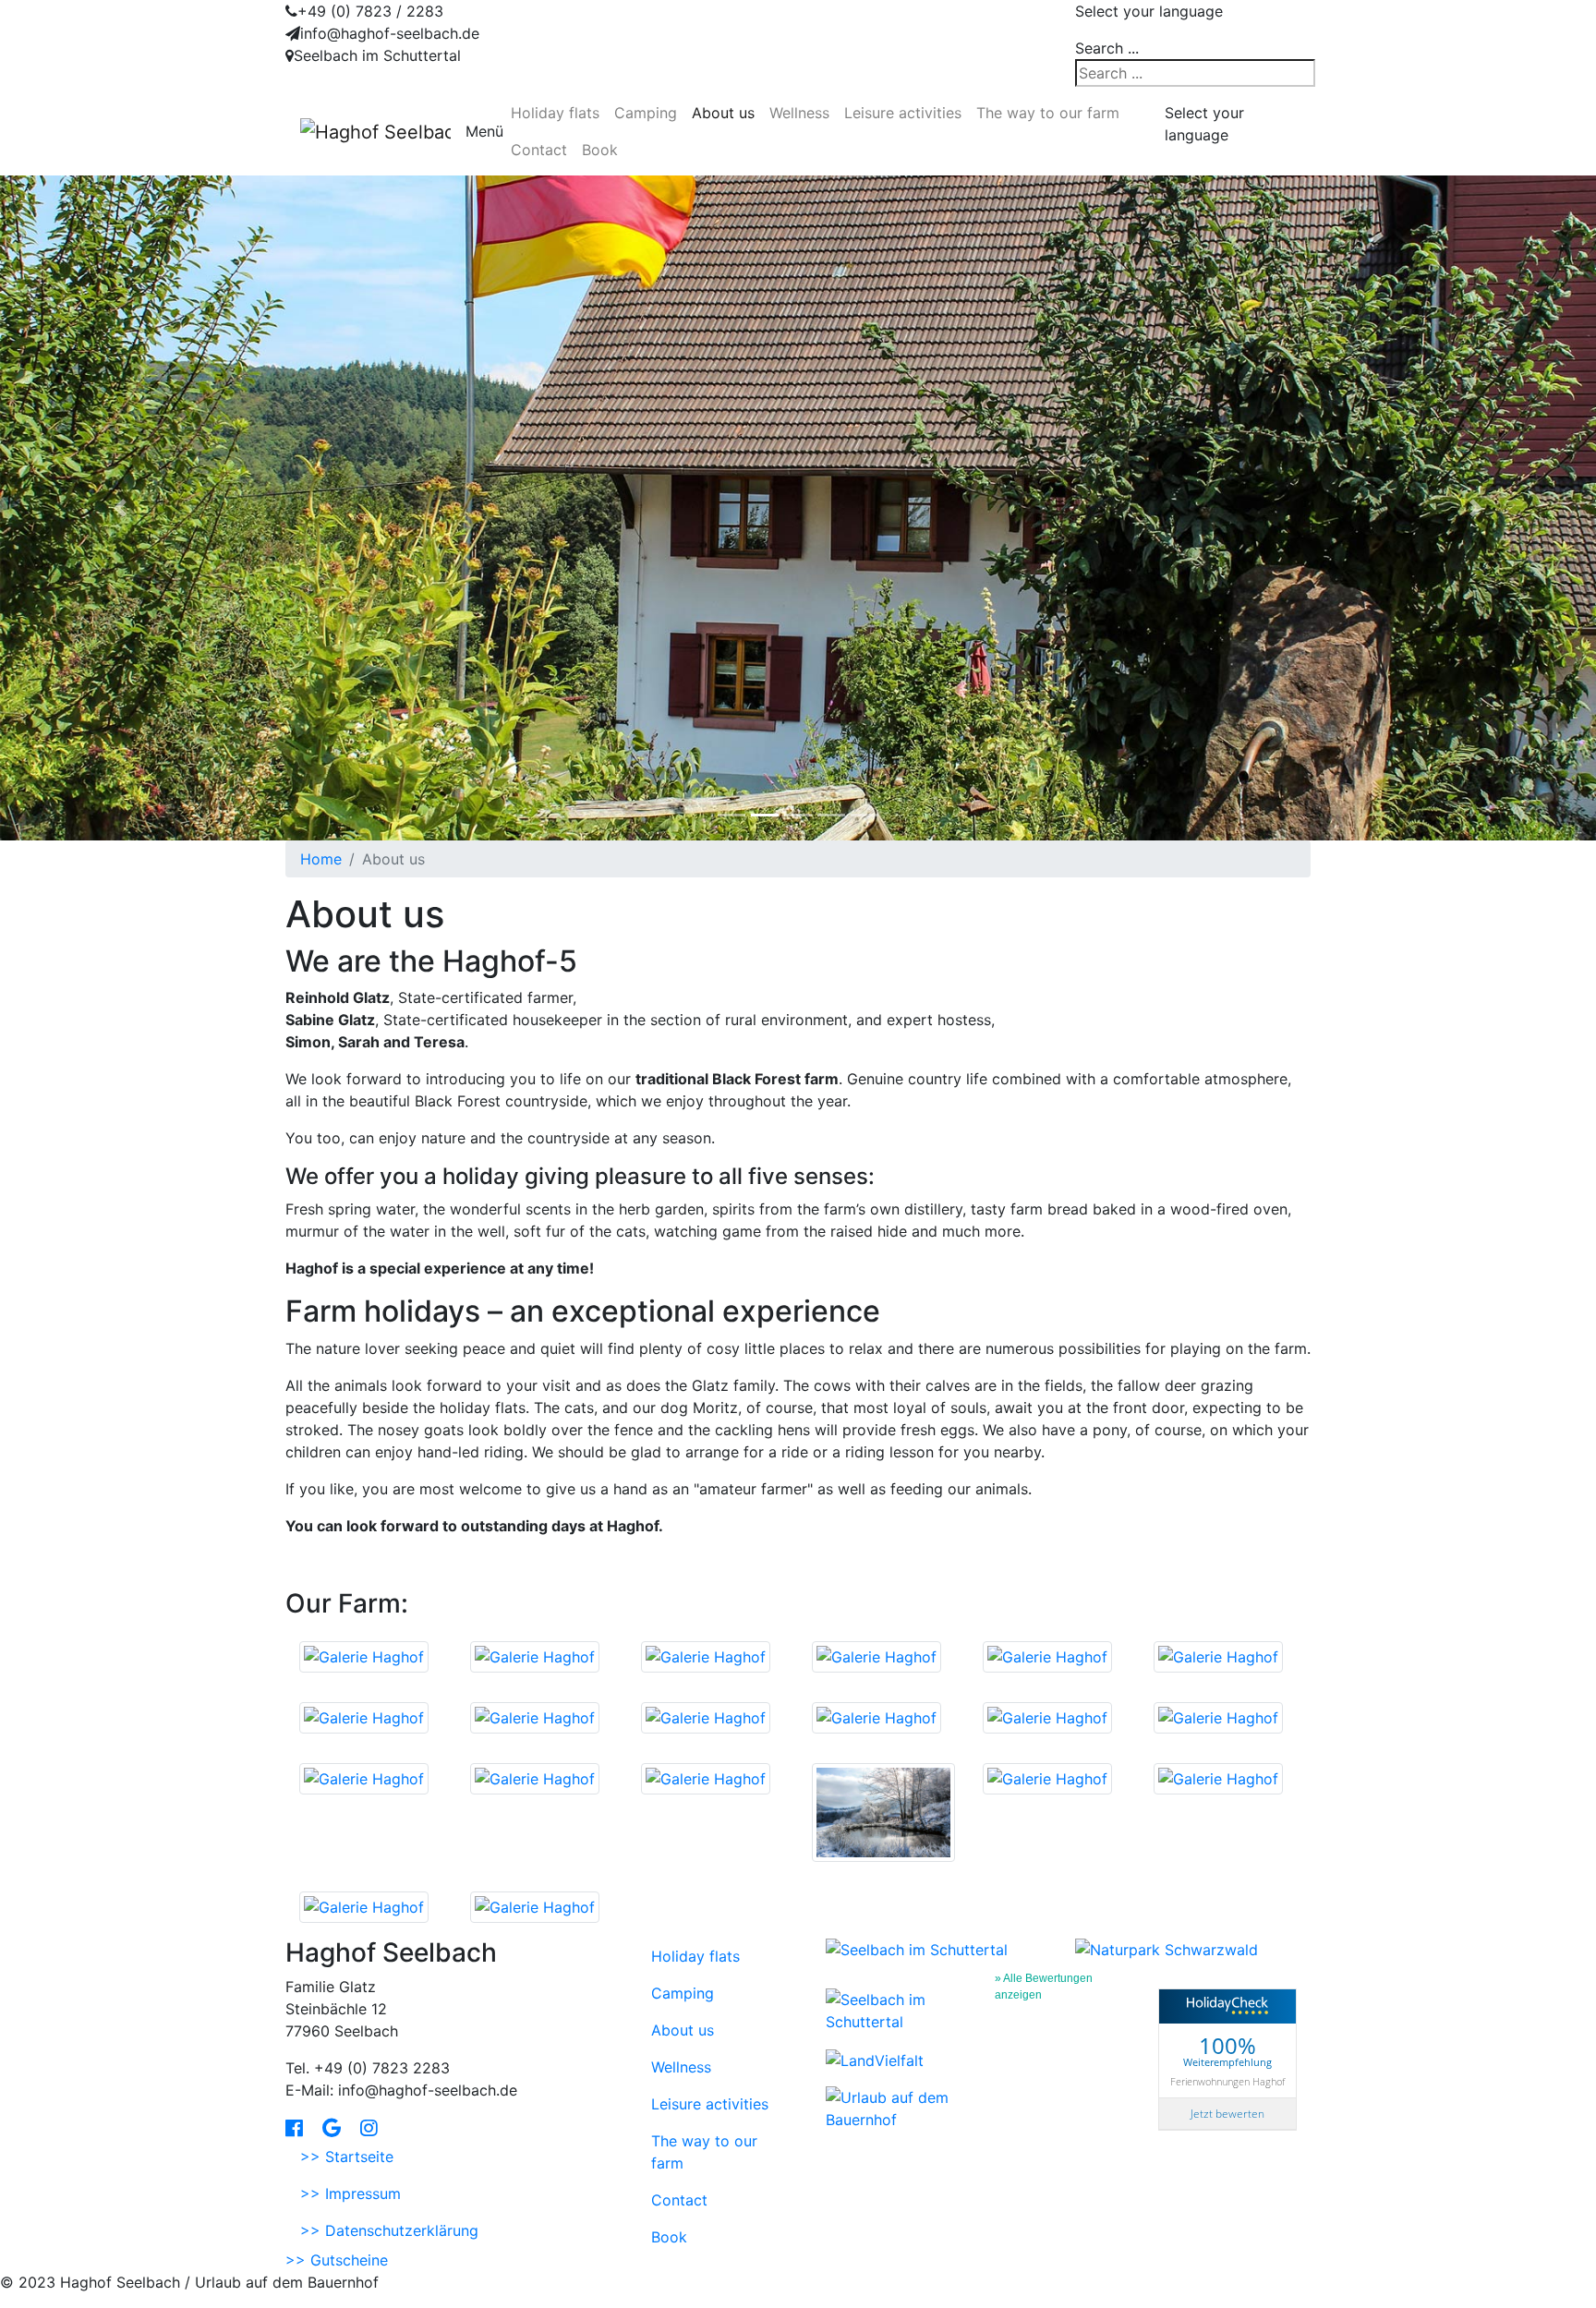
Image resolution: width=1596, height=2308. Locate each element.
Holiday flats (555, 113)
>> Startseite (347, 2157)
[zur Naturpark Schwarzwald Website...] (1167, 1949)
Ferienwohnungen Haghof (1227, 2081)
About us (723, 113)
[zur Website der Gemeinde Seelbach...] (917, 1949)
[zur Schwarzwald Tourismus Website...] (895, 2010)
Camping (646, 113)
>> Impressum (351, 2193)
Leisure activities (903, 113)
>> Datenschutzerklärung (389, 2230)
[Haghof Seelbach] (375, 131)
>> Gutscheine (337, 2260)
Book (600, 150)
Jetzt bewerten (1227, 2114)
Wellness (799, 113)
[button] (120, 508)
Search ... (1107, 48)
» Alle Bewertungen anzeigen (1044, 1980)
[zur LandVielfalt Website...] (875, 2059)
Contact (539, 150)
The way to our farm (1048, 113)
